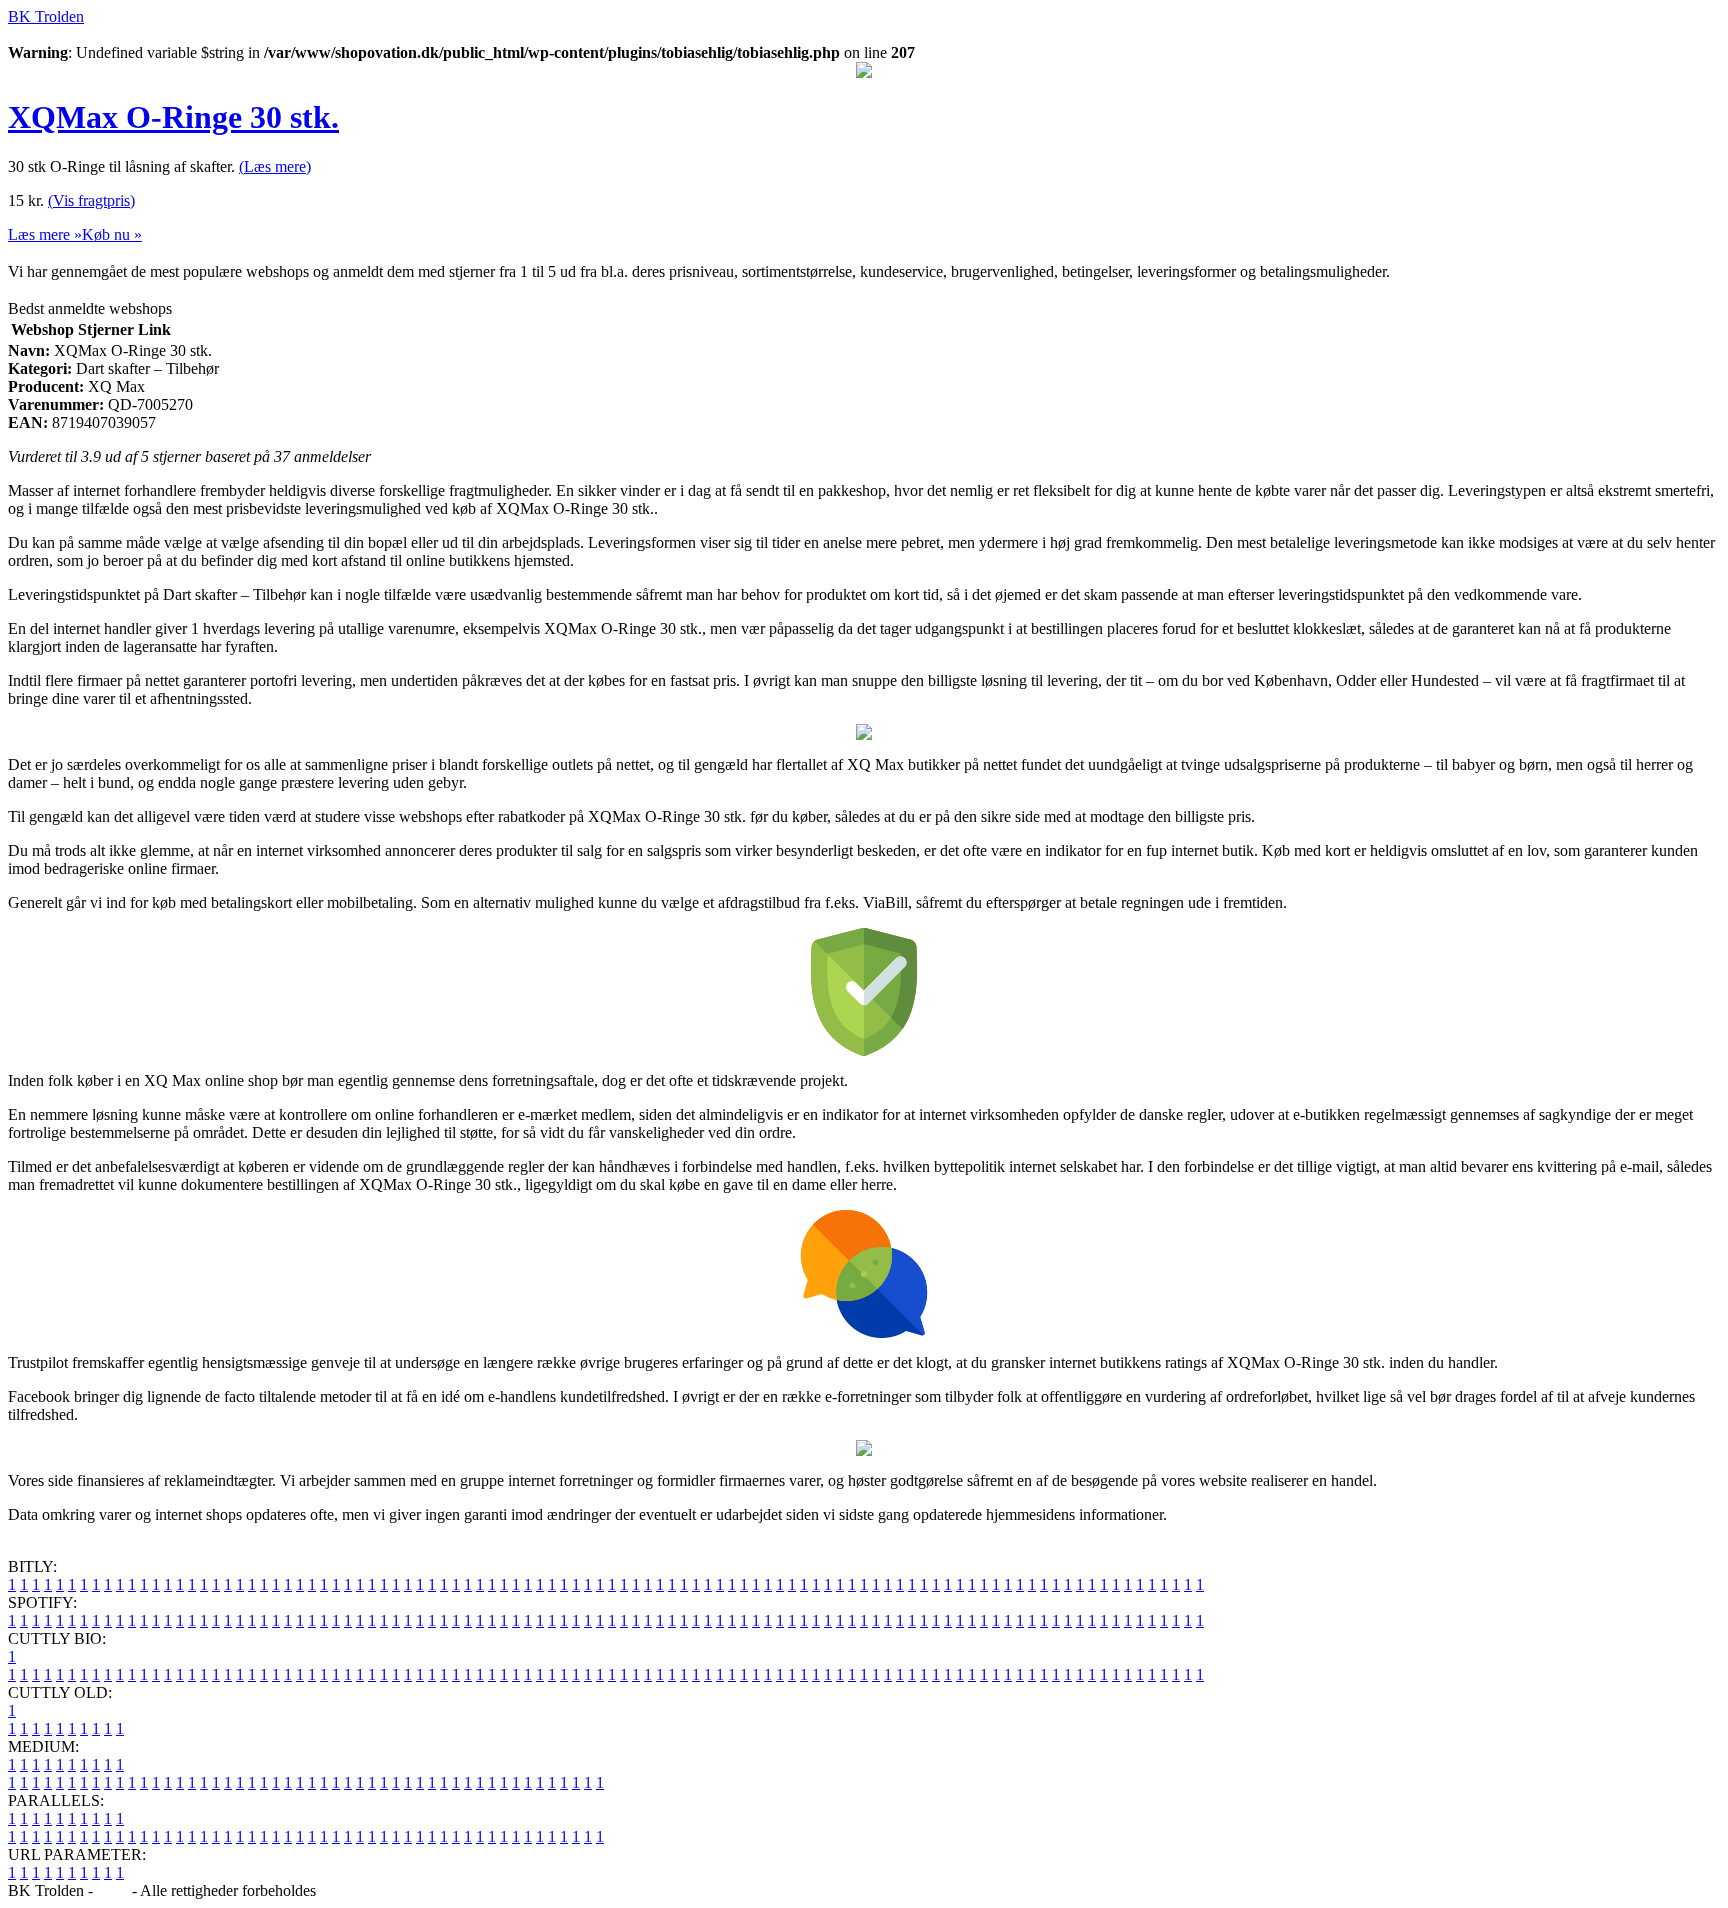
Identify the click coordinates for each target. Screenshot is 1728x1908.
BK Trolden (46, 16)
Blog (112, 1890)
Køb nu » (112, 234)
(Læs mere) (275, 166)
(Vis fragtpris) (91, 200)
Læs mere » (45, 234)
